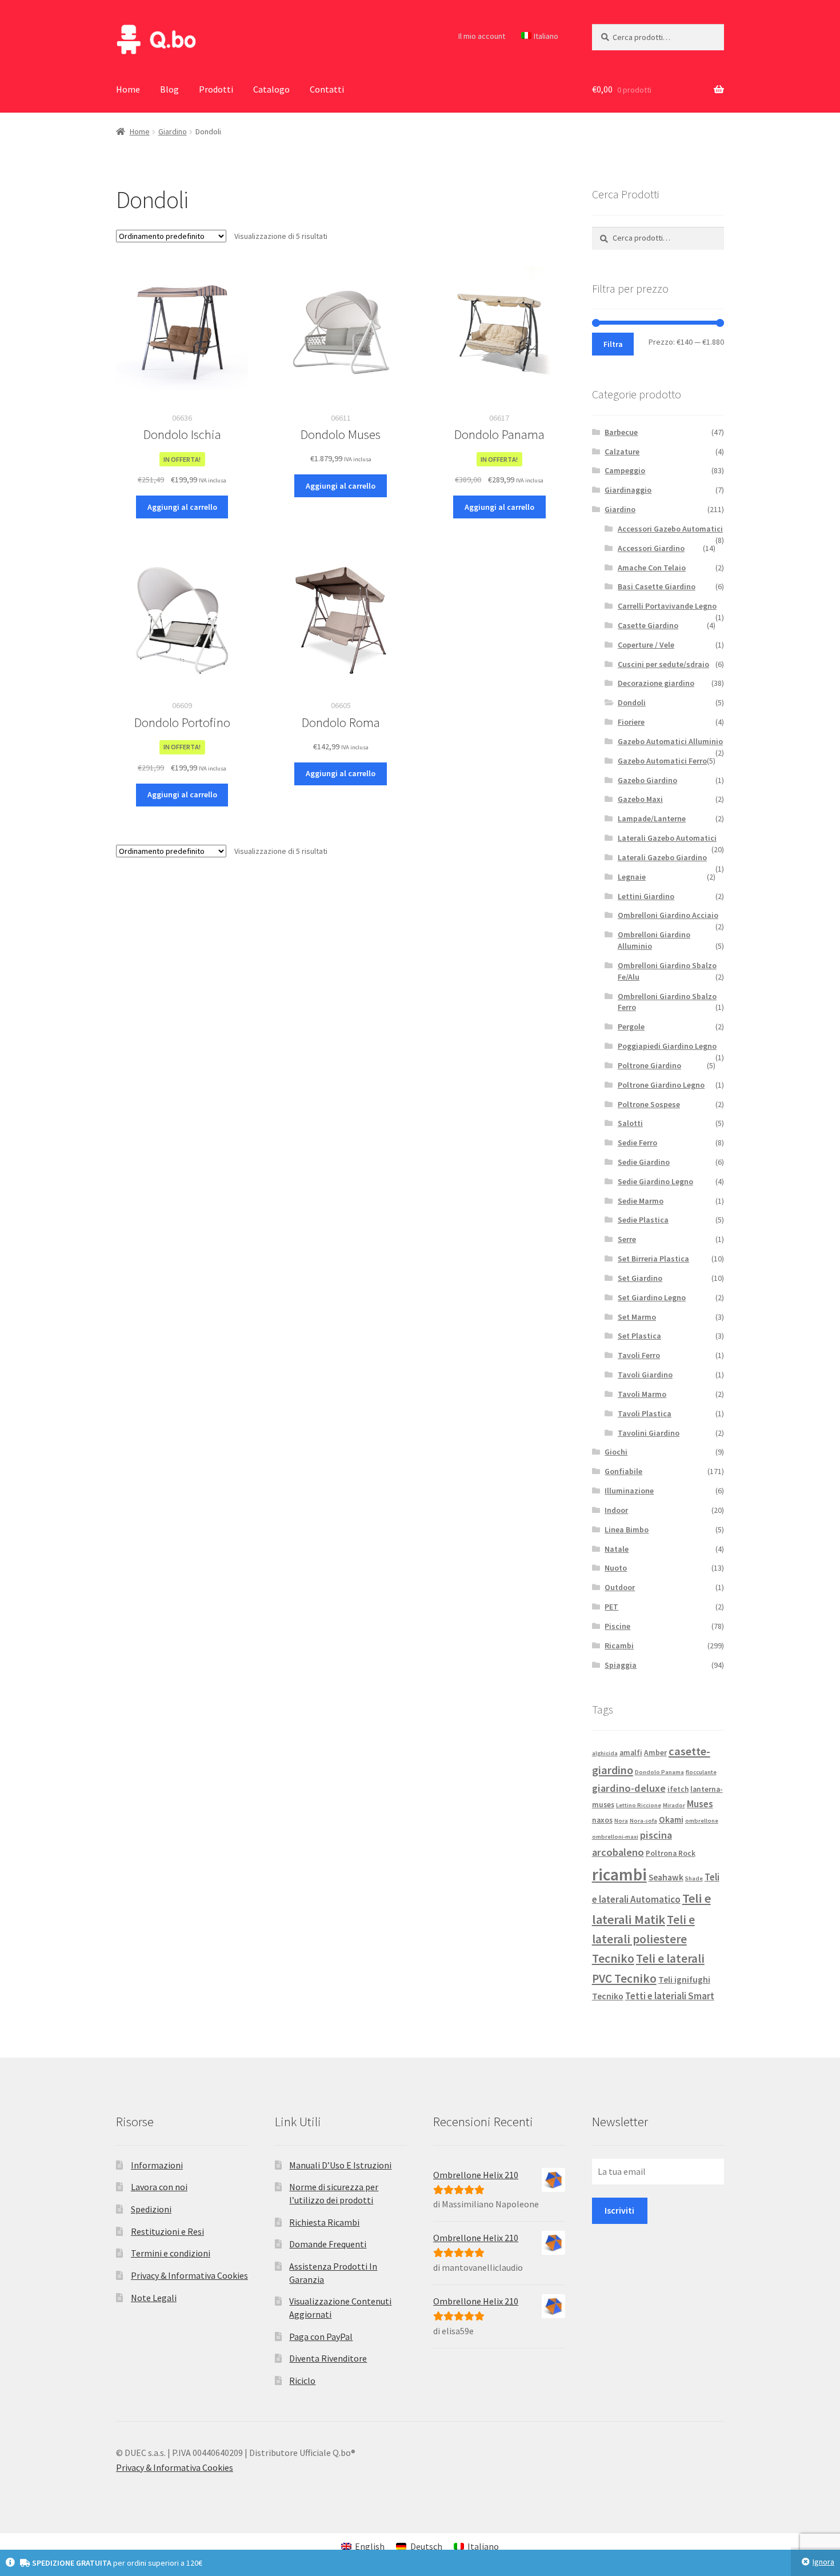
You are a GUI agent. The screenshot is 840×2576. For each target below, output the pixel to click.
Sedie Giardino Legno (655, 1181)
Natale (617, 1549)
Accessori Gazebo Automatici (670, 529)
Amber (655, 1753)
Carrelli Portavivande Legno (667, 606)
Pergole (631, 1027)
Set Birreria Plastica (653, 1259)
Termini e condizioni (171, 2253)
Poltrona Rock (671, 1853)
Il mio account (482, 36)
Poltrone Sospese (649, 1104)
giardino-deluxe (629, 1788)
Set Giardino (640, 1278)
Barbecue (621, 432)
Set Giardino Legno (652, 1297)
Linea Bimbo (627, 1529)
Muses (700, 1804)
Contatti (327, 89)
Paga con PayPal (321, 2337)
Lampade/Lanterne (652, 818)
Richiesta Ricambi (324, 2222)
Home (128, 89)
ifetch (678, 1789)
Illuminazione (629, 1491)
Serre (627, 1239)
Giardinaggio (628, 490)
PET (611, 1607)
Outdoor (620, 1587)
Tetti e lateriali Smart (670, 1996)
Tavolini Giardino (649, 1433)
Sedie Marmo (641, 1201)
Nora (621, 1821)
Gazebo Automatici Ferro (662, 761)
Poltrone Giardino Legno (661, 1085)
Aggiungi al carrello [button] (182, 507)
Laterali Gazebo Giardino (662, 857)
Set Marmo (637, 1317)
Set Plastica (639, 1336)
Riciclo (302, 2381)
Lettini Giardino (646, 896)
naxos (602, 1820)
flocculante (701, 1772)
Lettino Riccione (639, 1805)
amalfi (631, 1753)
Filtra (613, 344)
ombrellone (702, 1821)
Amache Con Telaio (652, 568)
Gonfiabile (623, 1471)
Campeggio (625, 470)
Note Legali (154, 2298)
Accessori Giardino (651, 548)
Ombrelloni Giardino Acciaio (668, 915)
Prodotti (216, 89)
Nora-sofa (643, 1821)
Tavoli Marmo (642, 1394)
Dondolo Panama (659, 1772)
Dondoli (632, 702)
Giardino (173, 131)
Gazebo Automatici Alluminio (670, 741)
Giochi (616, 1452)
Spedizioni (151, 2209)
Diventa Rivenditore (328, 2358)
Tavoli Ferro (639, 1355)
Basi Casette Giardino (657, 586)
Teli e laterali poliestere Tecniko (643, 1939)
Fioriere (631, 722)
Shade (694, 1878)
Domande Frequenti (328, 2244)
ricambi (619, 1874)
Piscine (617, 1626)
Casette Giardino (648, 625)
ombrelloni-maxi (615, 1837)
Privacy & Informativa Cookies (189, 2275)
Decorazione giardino (656, 683)
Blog (169, 89)
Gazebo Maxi (640, 799)
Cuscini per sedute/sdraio (663, 664)
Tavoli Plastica (645, 1413)
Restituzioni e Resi (167, 2231)
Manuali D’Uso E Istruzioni (340, 2165)
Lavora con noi (159, 2187)
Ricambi (619, 1646)
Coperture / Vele (646, 645)
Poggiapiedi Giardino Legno (667, 1046)
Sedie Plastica (643, 1220)
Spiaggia (621, 1665)
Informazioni (157, 2165)
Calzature (622, 452)
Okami (671, 1820)
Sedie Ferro (637, 1143)
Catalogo (271, 89)
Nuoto (616, 1568)
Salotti (630, 1123)
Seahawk (666, 1877)
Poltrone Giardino (649, 1065)
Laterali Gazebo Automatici (667, 838)
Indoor (616, 1510)
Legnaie (632, 877)
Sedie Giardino (644, 1162)
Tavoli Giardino (645, 1375)
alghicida (605, 1753)
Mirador (674, 1805)
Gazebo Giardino (647, 780)
